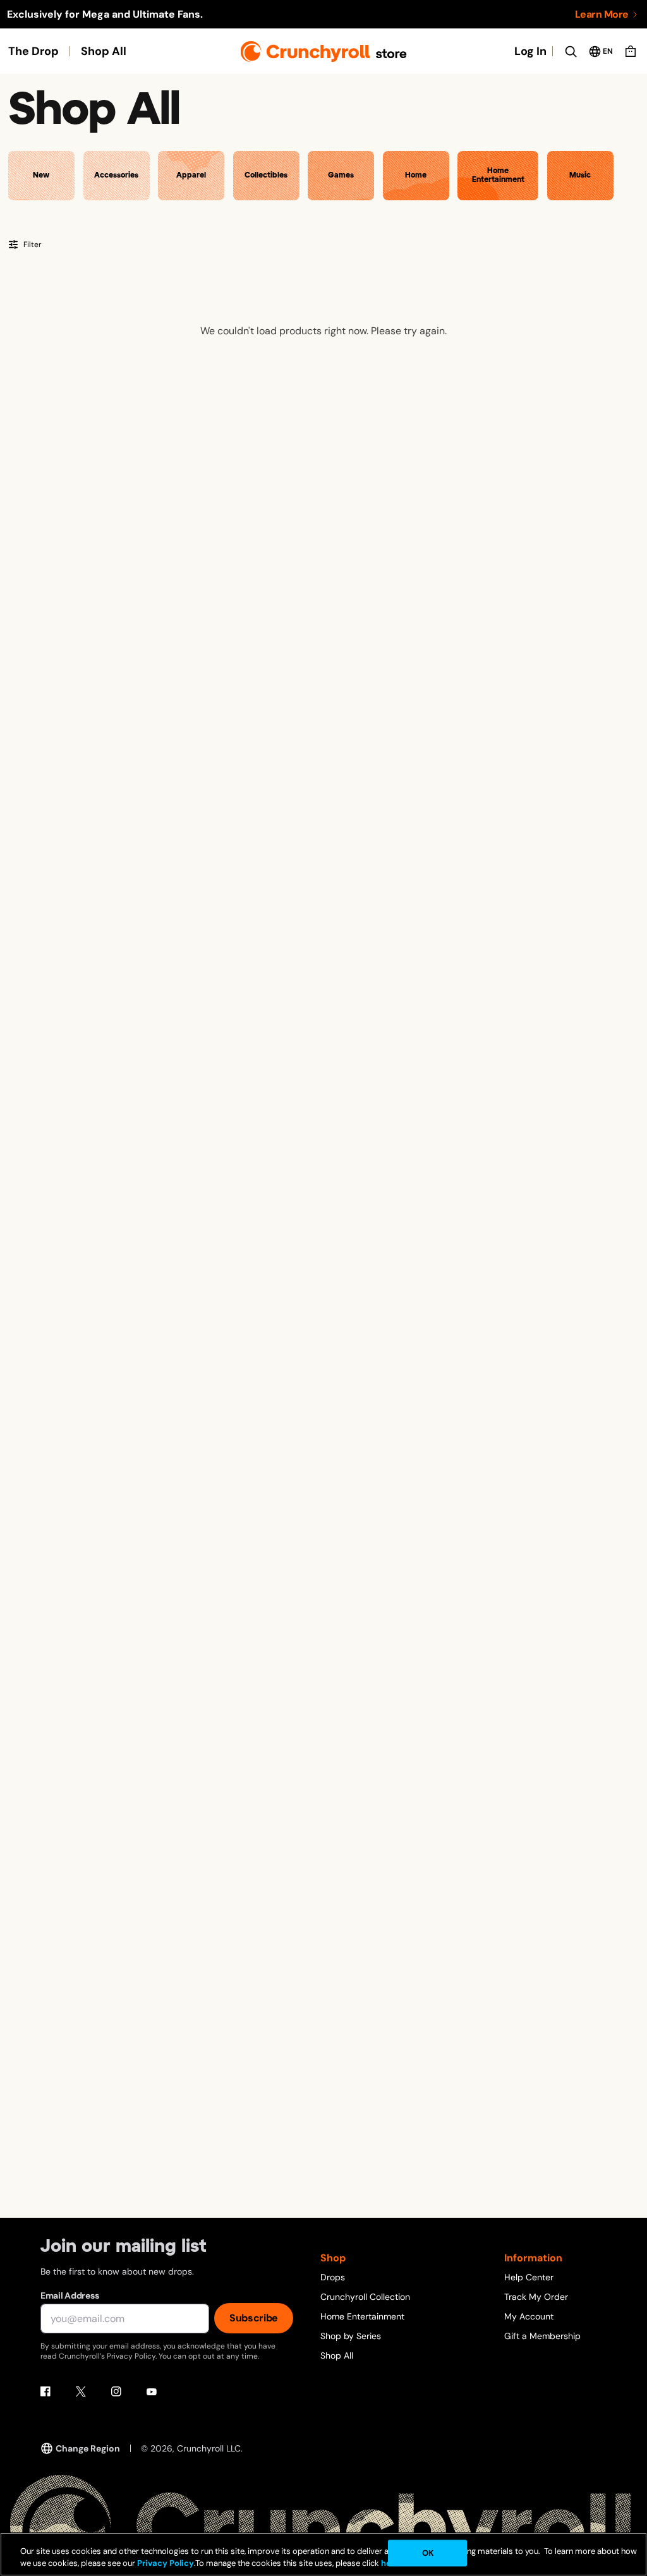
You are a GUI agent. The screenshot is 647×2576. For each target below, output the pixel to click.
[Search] (571, 51)
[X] (81, 2392)
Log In (530, 51)
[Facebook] (45, 2392)
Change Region (88, 2448)
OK (428, 2553)
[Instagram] (116, 2392)
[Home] (324, 51)
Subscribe (254, 2318)
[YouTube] (152, 2392)
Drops (333, 2277)
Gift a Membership (542, 2336)
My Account (529, 2316)
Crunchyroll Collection (365, 2297)
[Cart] (631, 51)
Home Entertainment (362, 2316)
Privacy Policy (166, 2563)
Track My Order (536, 2297)
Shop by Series (351, 2336)
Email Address (70, 2295)
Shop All (104, 51)
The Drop (33, 51)
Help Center (529, 2277)
